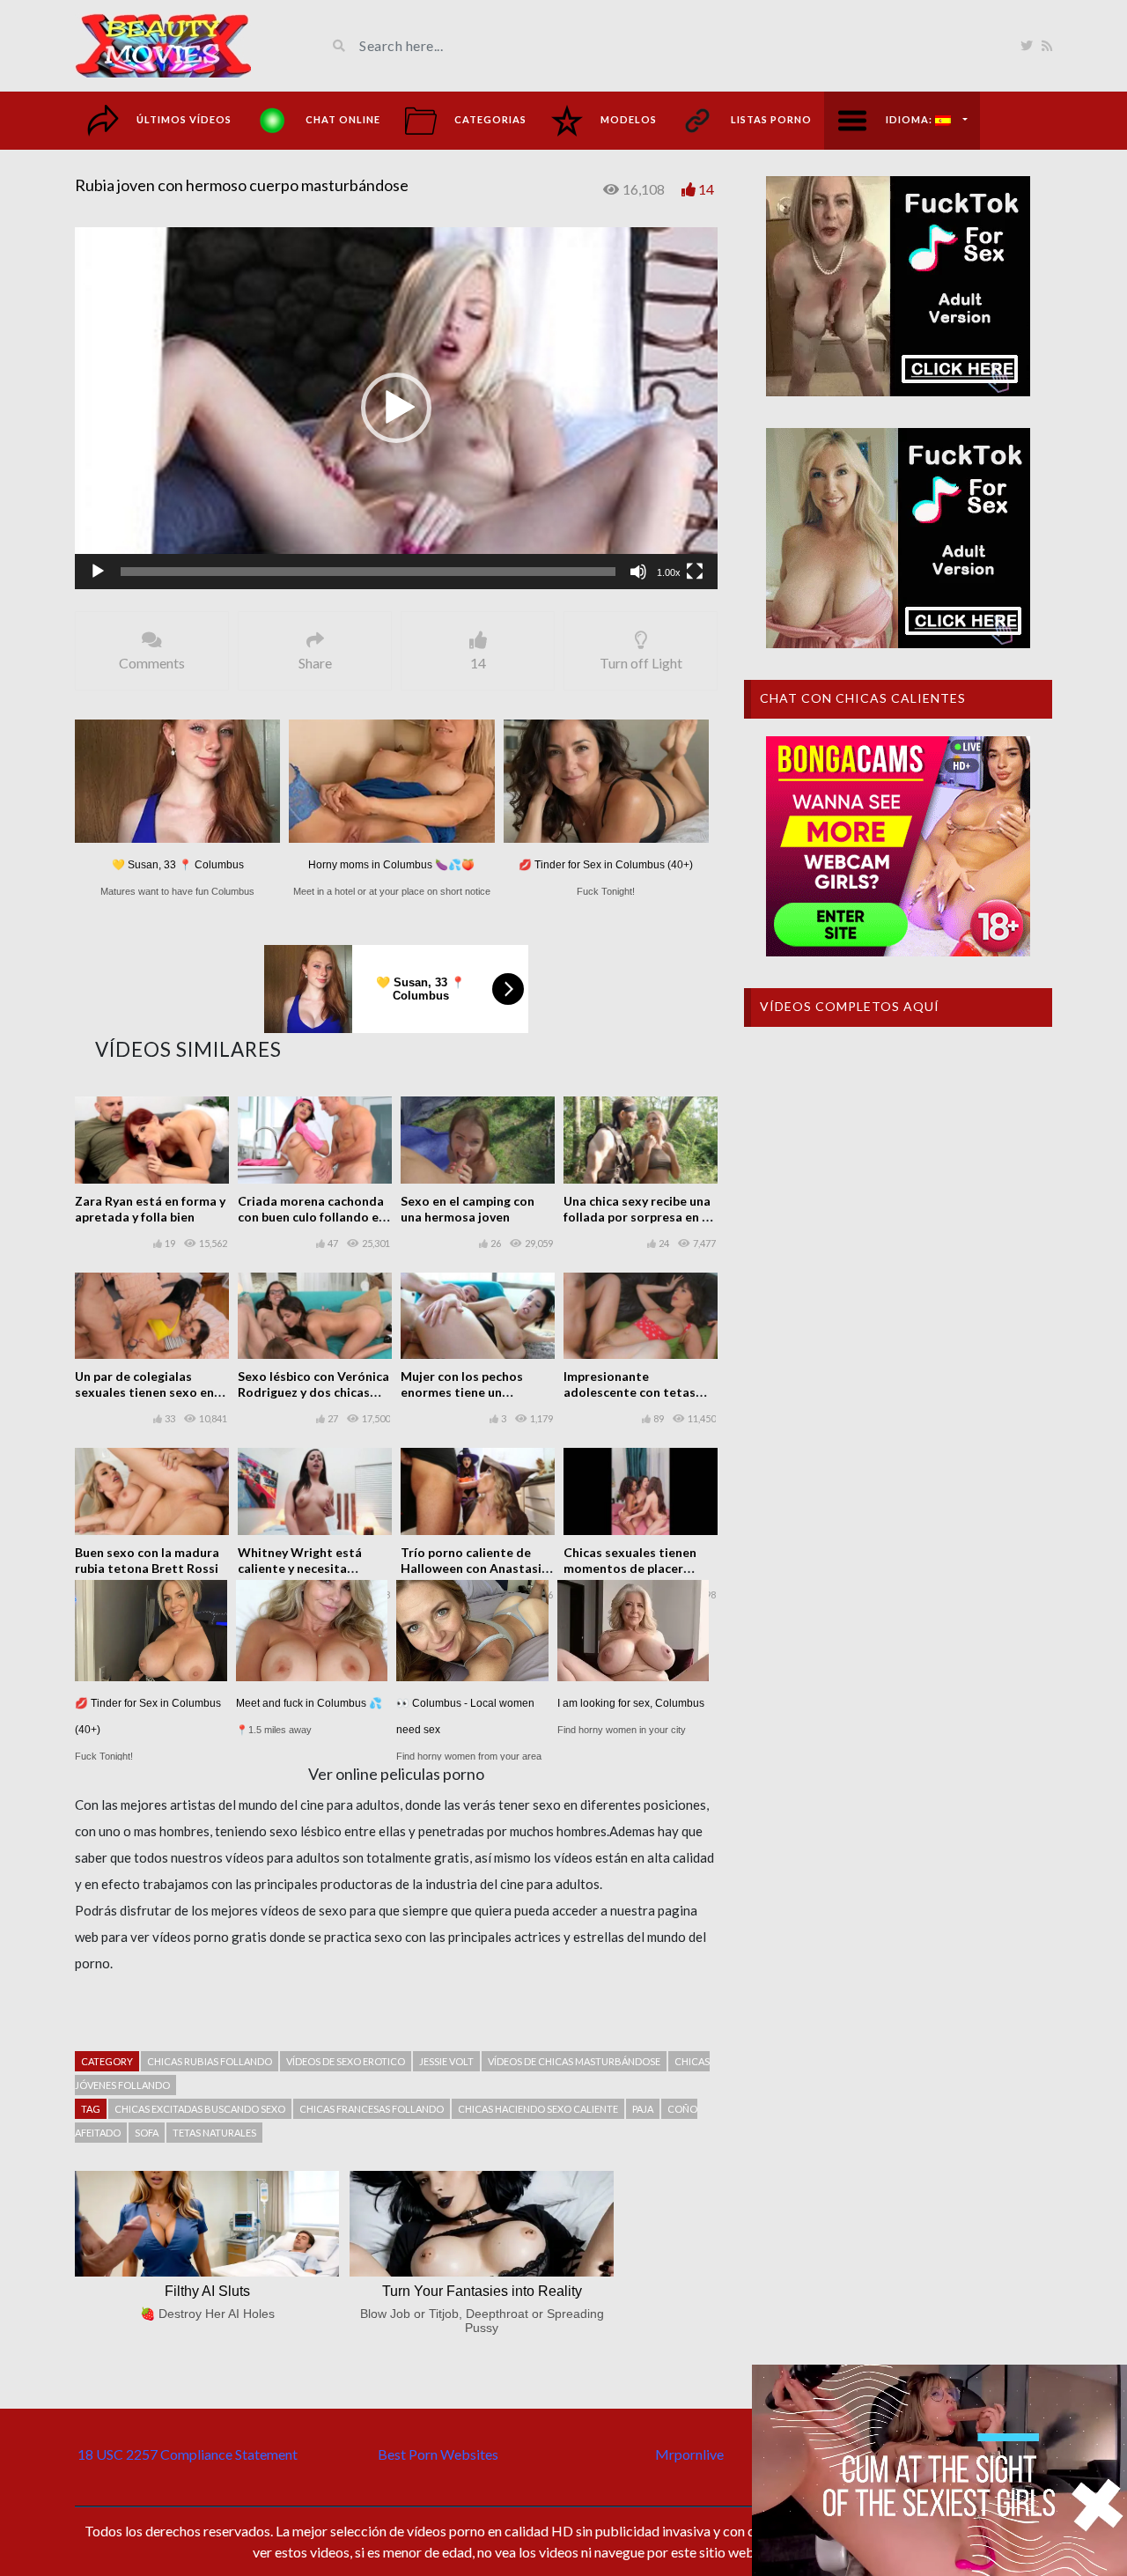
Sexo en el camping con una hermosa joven (468, 1209)
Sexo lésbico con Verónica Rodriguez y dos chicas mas (313, 1392)
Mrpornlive (689, 2454)
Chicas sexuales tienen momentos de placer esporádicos (630, 1568)
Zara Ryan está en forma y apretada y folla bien (150, 1209)
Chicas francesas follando (372, 2109)
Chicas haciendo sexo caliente (538, 2109)
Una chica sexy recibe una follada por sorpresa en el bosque (638, 1217)
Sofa (147, 2133)
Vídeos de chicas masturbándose (574, 2061)
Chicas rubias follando (210, 2061)
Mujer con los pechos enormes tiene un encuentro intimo (462, 1392)
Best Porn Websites (438, 2454)
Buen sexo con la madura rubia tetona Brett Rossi (147, 1560)
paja (643, 2109)
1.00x (669, 572)
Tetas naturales (214, 2133)
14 (706, 189)
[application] (396, 408)
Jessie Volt (446, 2061)
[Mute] (638, 572)
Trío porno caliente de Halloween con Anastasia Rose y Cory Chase (475, 1568)
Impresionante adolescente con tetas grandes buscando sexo (632, 1392)
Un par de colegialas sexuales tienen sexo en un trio (144, 1392)
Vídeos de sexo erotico (346, 2061)
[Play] (98, 572)
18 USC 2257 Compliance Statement (188, 2454)
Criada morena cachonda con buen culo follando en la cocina (312, 1217)
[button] (396, 408)
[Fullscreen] (695, 572)
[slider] (368, 572)
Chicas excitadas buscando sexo (200, 2109)
